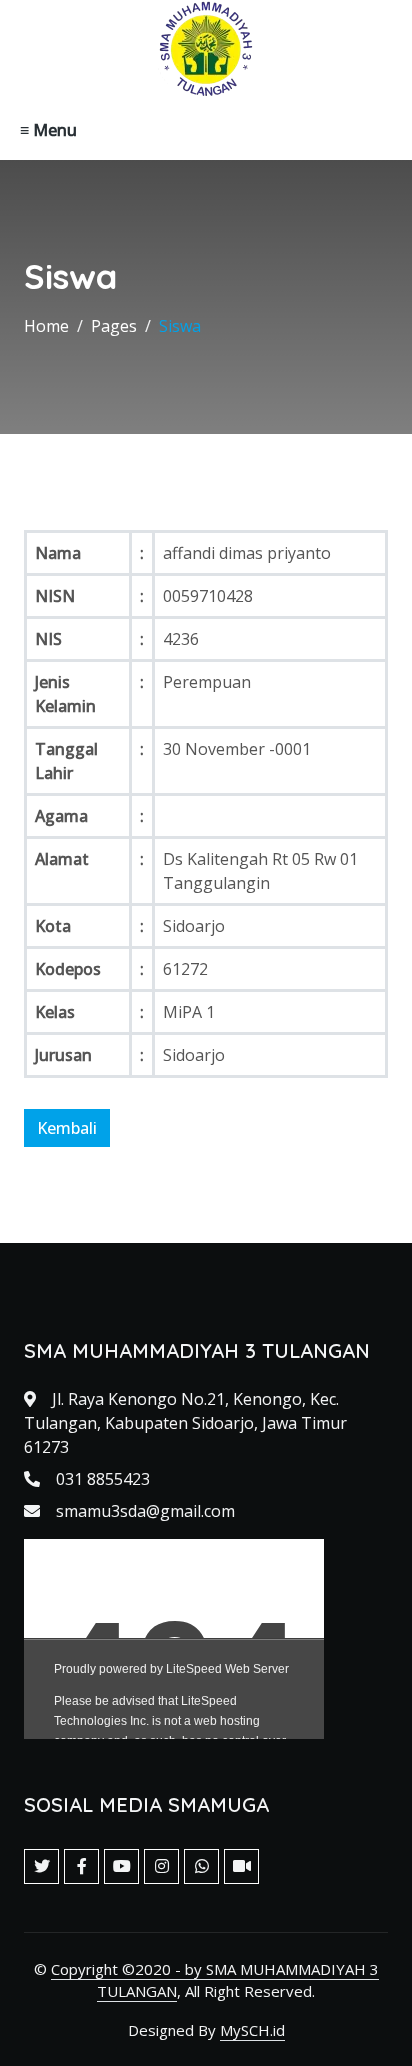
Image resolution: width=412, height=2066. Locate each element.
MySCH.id (252, 2030)
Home (46, 326)
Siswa (180, 326)
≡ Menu (48, 130)
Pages (114, 326)
